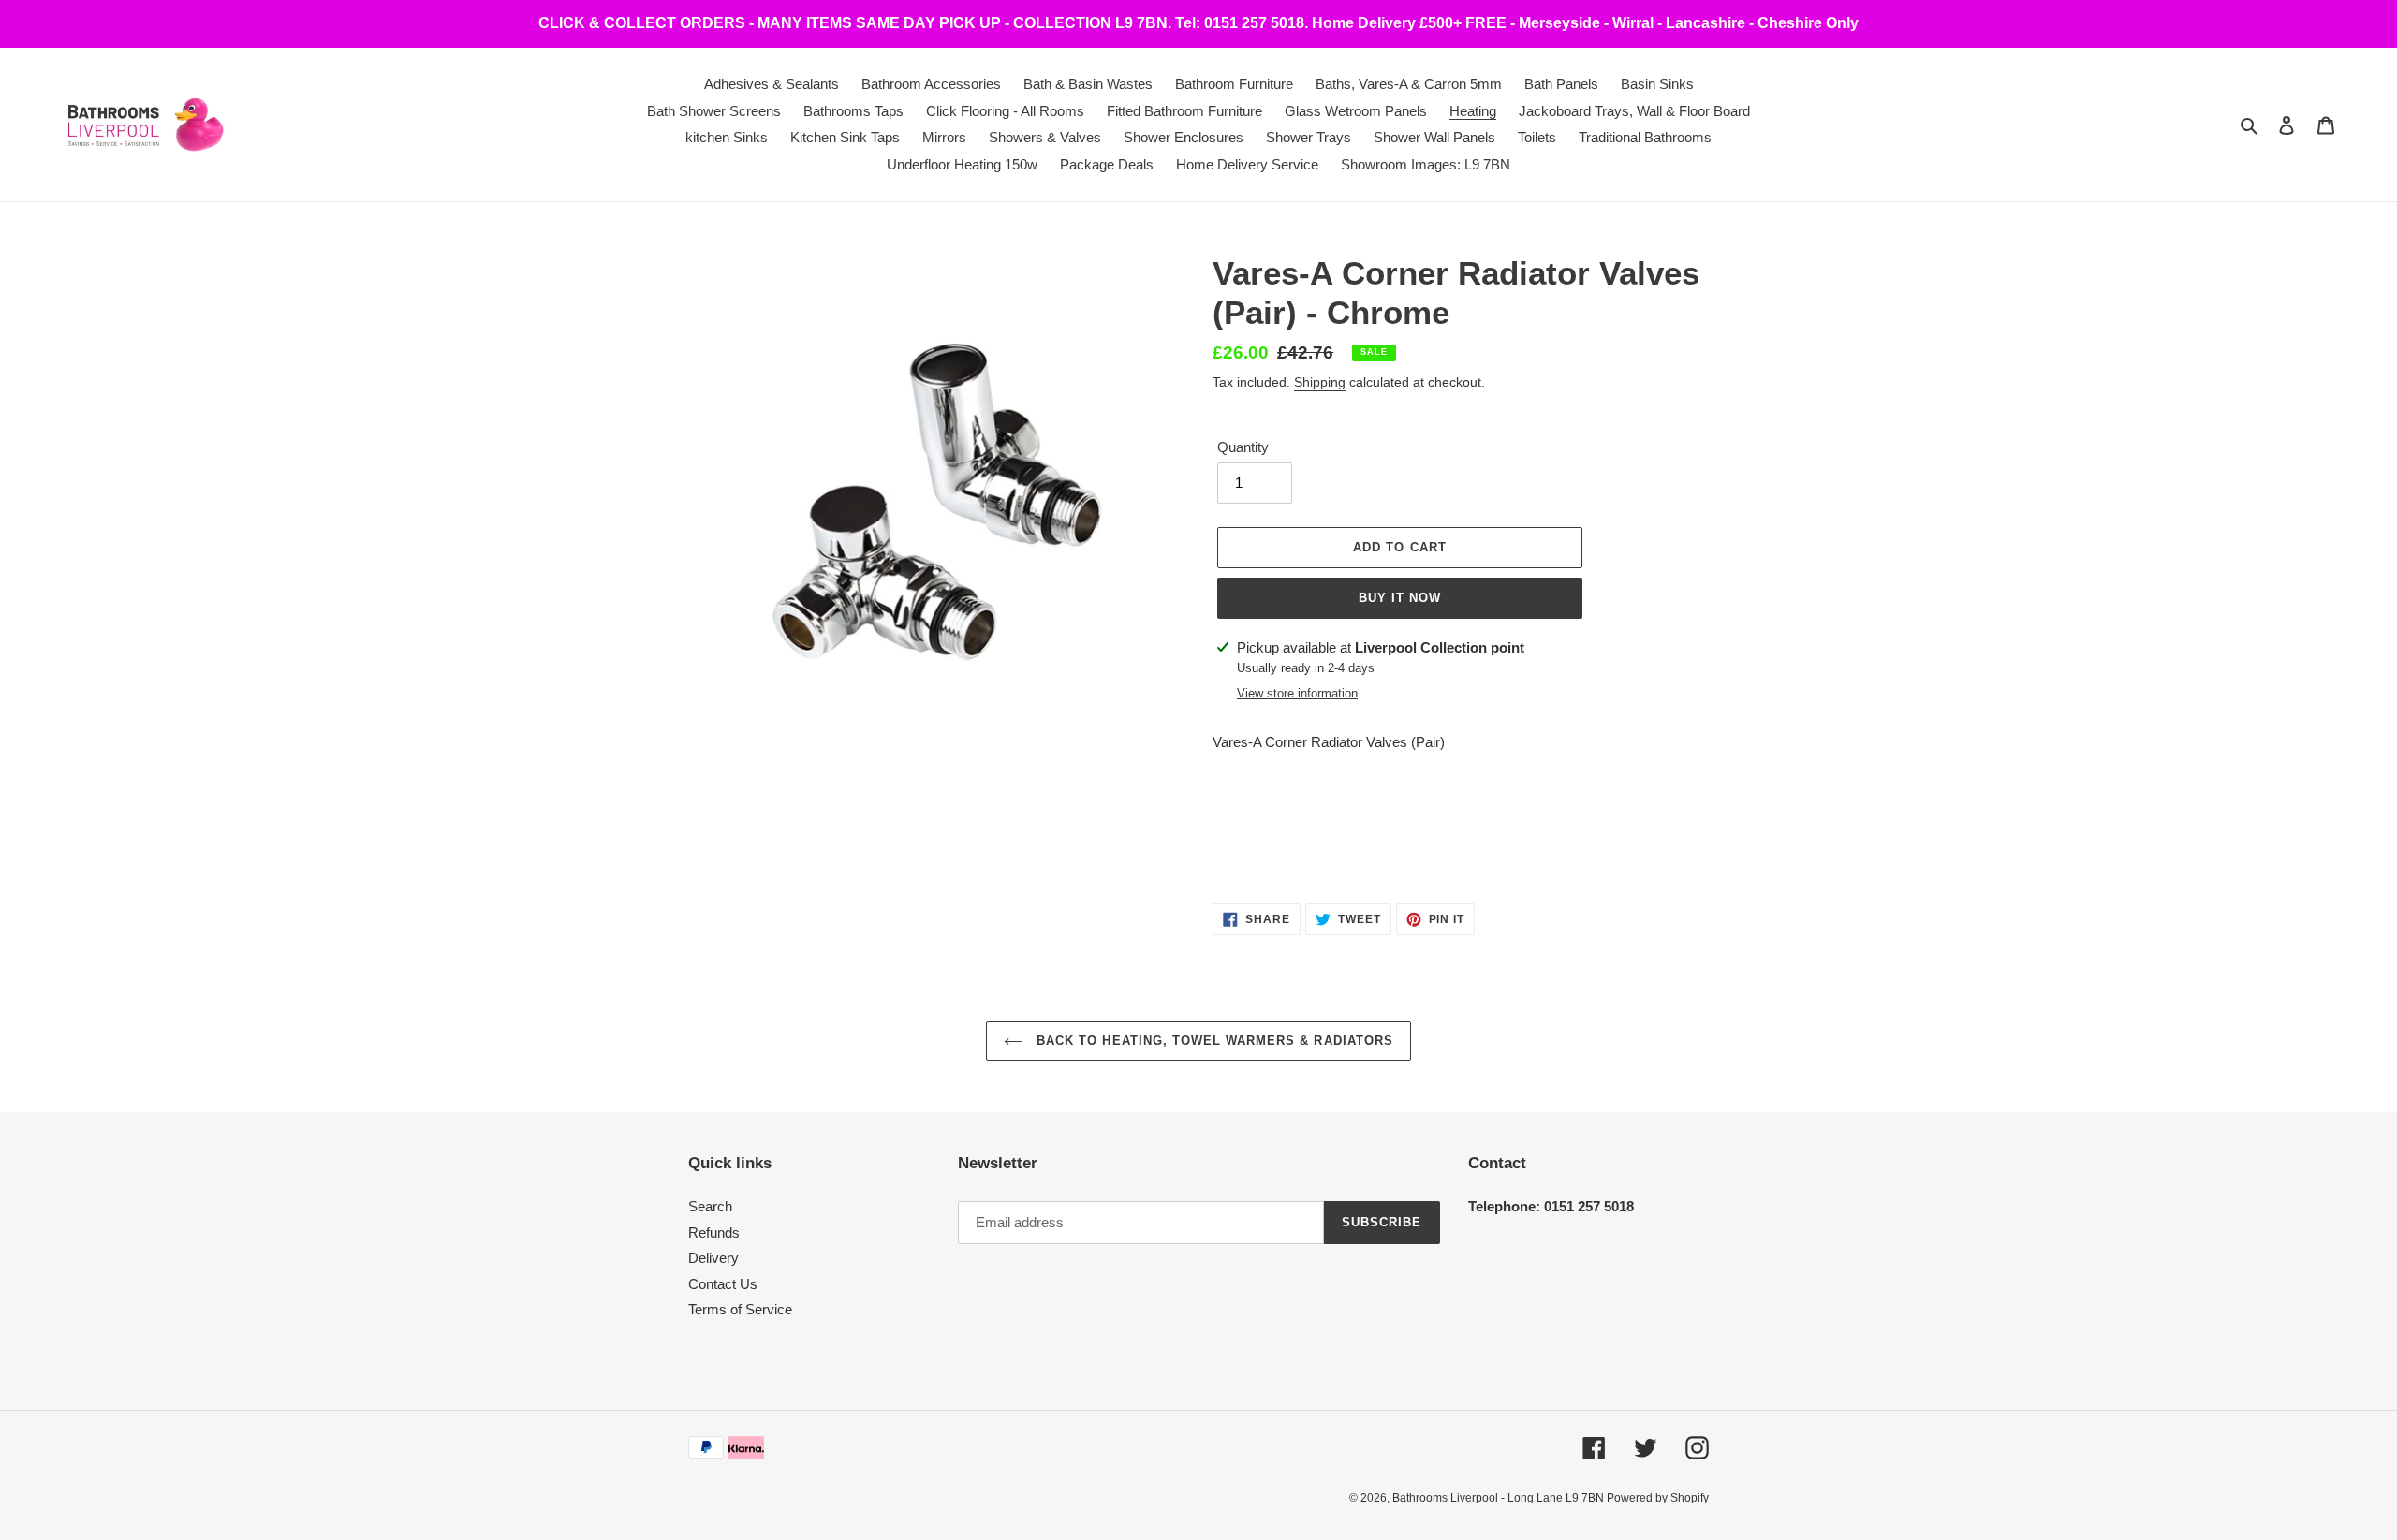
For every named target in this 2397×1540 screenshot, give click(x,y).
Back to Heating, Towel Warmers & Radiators (1213, 1041)
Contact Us (723, 1284)
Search (710, 1206)
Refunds (714, 1232)
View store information (1297, 693)
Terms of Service (740, 1309)
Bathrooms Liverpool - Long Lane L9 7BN (1500, 1498)
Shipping (1320, 382)
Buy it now (1400, 598)
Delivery (713, 1258)
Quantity (1243, 447)
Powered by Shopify (1658, 1498)
